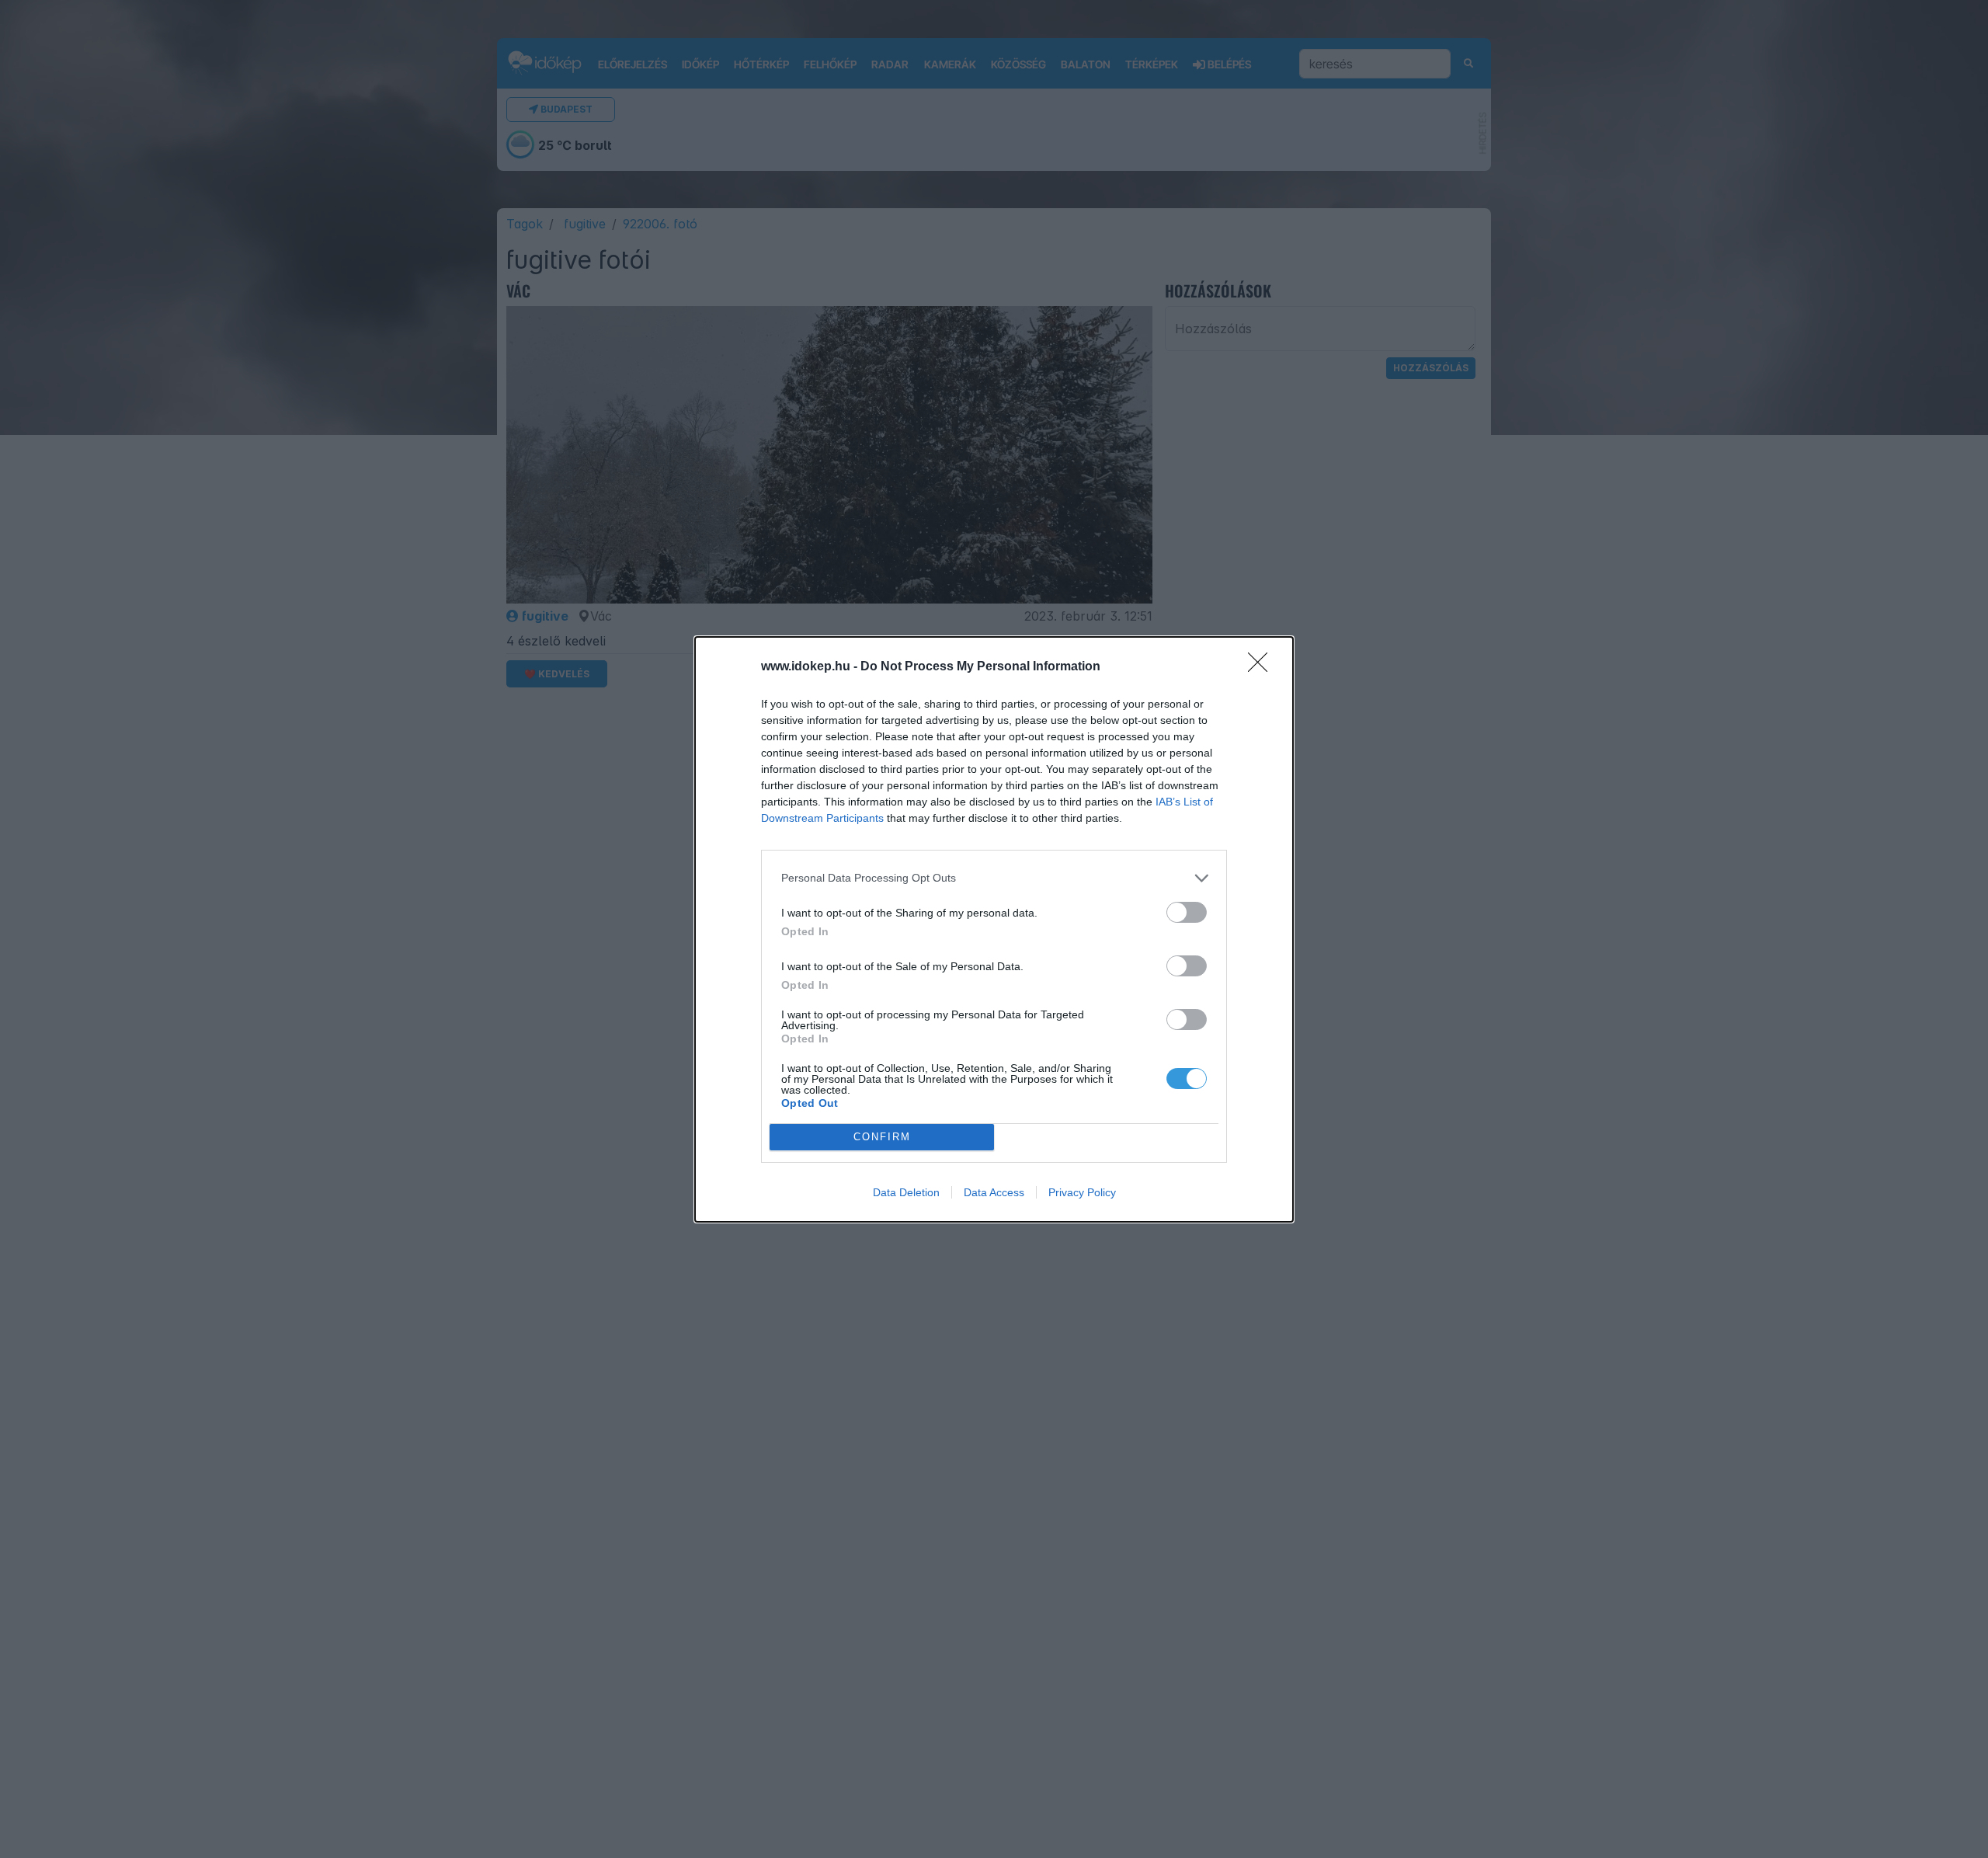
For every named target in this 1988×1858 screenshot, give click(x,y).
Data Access (994, 1192)
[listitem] (994, 878)
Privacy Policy (1082, 1192)
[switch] (1187, 912)
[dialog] (994, 929)
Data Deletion (906, 1192)
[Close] (1263, 667)
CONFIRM (882, 1137)
